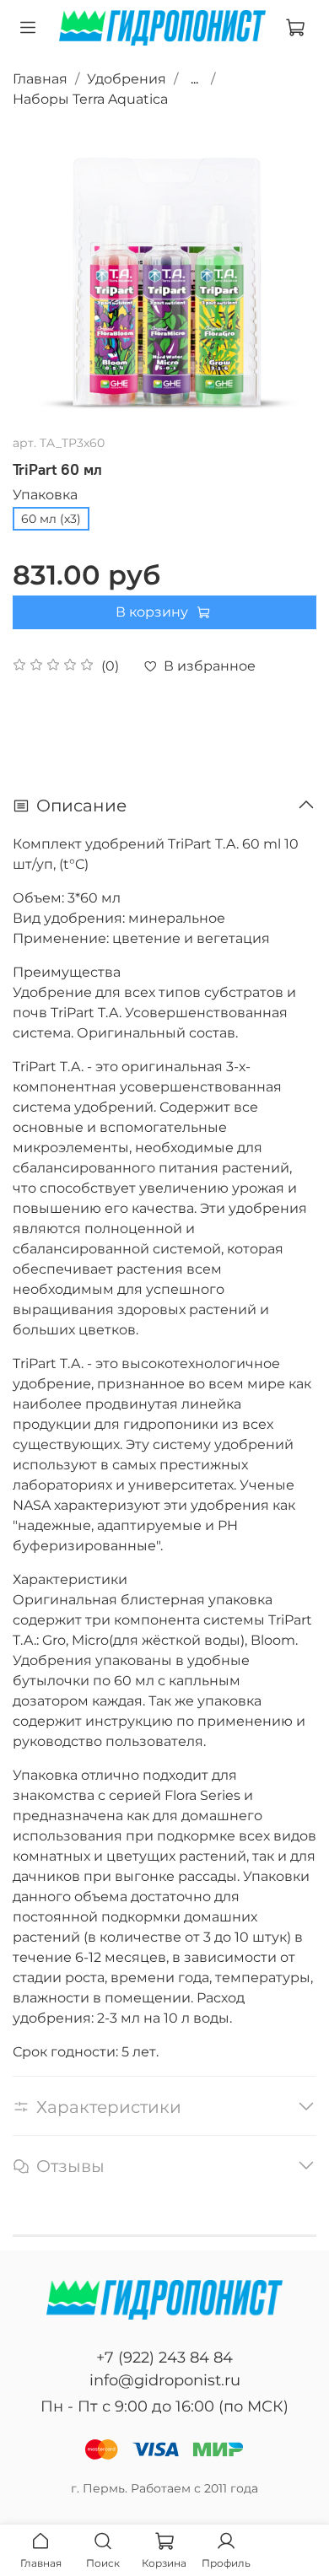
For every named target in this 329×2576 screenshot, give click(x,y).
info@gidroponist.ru (165, 2380)
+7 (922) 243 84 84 (164, 2358)
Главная (40, 79)
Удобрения (127, 79)
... (194, 79)
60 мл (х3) (51, 519)
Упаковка (45, 495)
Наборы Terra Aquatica (90, 99)
